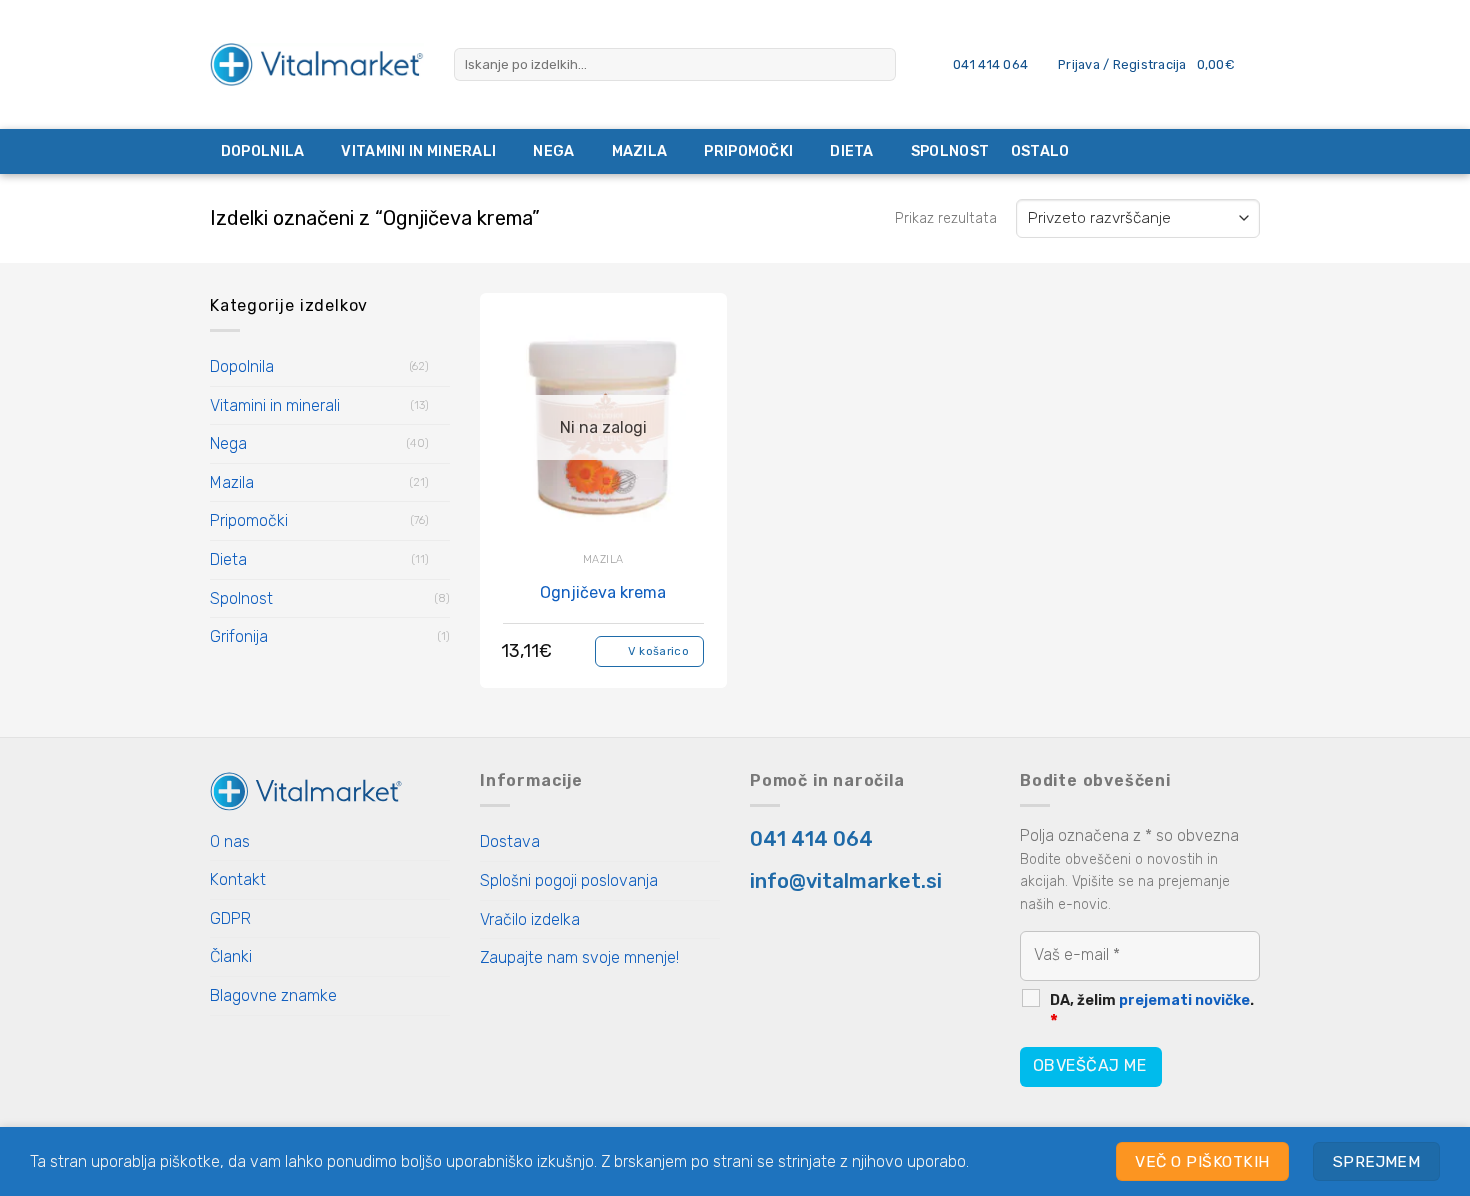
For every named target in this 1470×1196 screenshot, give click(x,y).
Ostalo (1040, 151)
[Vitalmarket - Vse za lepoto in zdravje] (317, 64)
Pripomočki (748, 151)
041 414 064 (811, 839)
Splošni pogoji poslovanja (569, 880)
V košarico (658, 651)
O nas (230, 841)
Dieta (851, 151)
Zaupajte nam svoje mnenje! (579, 957)
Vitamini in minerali (418, 151)
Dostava (510, 841)
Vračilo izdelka (530, 919)
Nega (553, 151)
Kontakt (238, 879)
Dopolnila (263, 151)
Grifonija (239, 636)
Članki (231, 956)
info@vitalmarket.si (846, 881)
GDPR (230, 918)
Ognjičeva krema (603, 592)
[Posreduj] (877, 65)
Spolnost (950, 151)
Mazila (640, 151)
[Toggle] (442, 367)
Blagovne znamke (273, 995)
